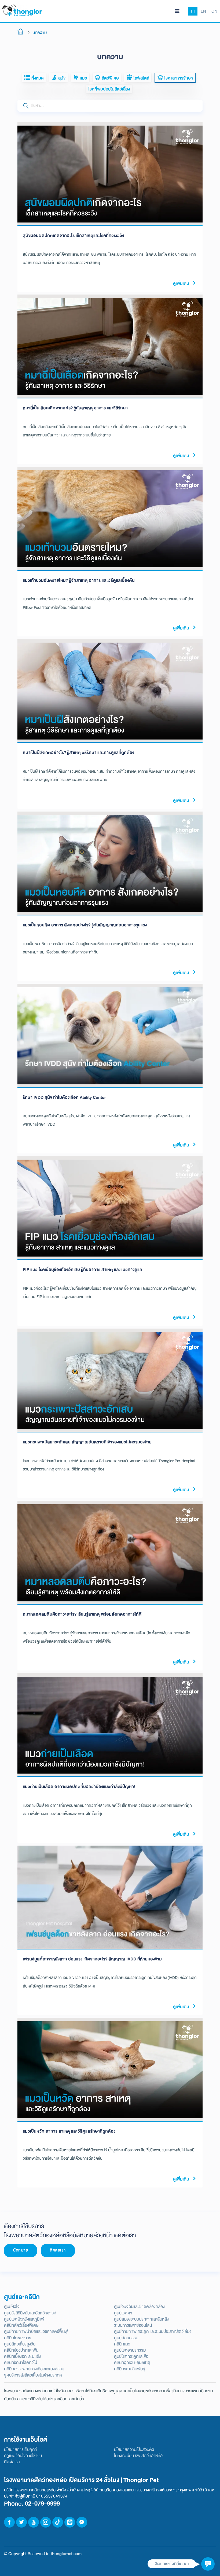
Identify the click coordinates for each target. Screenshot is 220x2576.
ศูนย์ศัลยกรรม (126, 2338)
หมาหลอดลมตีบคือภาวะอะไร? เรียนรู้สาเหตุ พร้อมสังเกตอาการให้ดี (82, 1614)
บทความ (40, 33)
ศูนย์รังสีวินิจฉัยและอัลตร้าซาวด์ (30, 2313)
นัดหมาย (21, 2250)
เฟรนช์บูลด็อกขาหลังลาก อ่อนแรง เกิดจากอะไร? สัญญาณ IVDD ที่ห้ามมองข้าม (92, 1959)
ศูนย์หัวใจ (12, 2307)
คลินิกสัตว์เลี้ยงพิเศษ (21, 2325)
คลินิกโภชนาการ (18, 2338)
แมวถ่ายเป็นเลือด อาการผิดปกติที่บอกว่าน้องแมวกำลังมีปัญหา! (79, 1787)
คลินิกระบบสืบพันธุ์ (130, 2369)
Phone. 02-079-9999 (32, 2504)
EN (203, 11)
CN (214, 11)
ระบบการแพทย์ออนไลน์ (133, 2325)
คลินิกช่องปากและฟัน (21, 2350)
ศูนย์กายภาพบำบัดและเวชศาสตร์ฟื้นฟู (36, 2331)
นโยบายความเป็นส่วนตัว (134, 2449)
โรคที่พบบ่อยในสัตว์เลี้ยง (109, 89)
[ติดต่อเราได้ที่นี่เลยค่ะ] (208, 2564)
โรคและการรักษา (178, 78)
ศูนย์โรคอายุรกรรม (130, 2350)
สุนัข (61, 78)
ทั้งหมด (37, 78)
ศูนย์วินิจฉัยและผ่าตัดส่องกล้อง (139, 2307)
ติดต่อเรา (58, 2250)
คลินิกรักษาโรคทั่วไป (21, 2362)
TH (193, 11)
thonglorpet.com (66, 2554)
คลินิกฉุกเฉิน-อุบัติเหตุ (132, 2362)
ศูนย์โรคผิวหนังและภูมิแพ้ (24, 2319)
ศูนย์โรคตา (123, 2313)
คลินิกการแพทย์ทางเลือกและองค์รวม (34, 2369)
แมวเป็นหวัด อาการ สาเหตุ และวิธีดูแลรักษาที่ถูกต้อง (69, 2131)
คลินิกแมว (122, 2344)
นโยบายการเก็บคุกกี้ (21, 2449)
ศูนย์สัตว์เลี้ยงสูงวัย (20, 2344)
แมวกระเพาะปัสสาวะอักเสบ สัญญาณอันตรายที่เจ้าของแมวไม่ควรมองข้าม (87, 1442)
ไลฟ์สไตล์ (141, 78)
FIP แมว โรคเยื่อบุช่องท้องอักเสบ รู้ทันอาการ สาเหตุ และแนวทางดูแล (82, 1270)
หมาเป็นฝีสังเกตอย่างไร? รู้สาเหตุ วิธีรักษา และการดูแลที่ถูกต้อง (78, 753)
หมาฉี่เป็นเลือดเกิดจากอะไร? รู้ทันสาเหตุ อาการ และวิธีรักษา (75, 408)
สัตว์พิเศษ (110, 78)
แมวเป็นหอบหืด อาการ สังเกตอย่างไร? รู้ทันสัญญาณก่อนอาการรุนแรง (85, 925)
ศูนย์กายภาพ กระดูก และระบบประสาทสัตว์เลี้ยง (153, 2331)
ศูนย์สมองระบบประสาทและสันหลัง (141, 2319)
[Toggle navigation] (177, 11)
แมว (83, 78)
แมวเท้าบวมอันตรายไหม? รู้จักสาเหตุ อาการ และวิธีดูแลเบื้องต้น (79, 580)
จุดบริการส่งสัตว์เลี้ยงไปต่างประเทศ (33, 2375)
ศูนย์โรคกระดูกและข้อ (131, 2356)
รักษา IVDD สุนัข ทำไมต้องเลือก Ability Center (64, 1097)
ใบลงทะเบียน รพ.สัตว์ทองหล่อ (138, 2456)
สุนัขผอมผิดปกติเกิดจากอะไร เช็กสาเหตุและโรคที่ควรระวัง (73, 235)
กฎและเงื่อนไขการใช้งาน (23, 2456)
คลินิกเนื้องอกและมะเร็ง (22, 2356)
